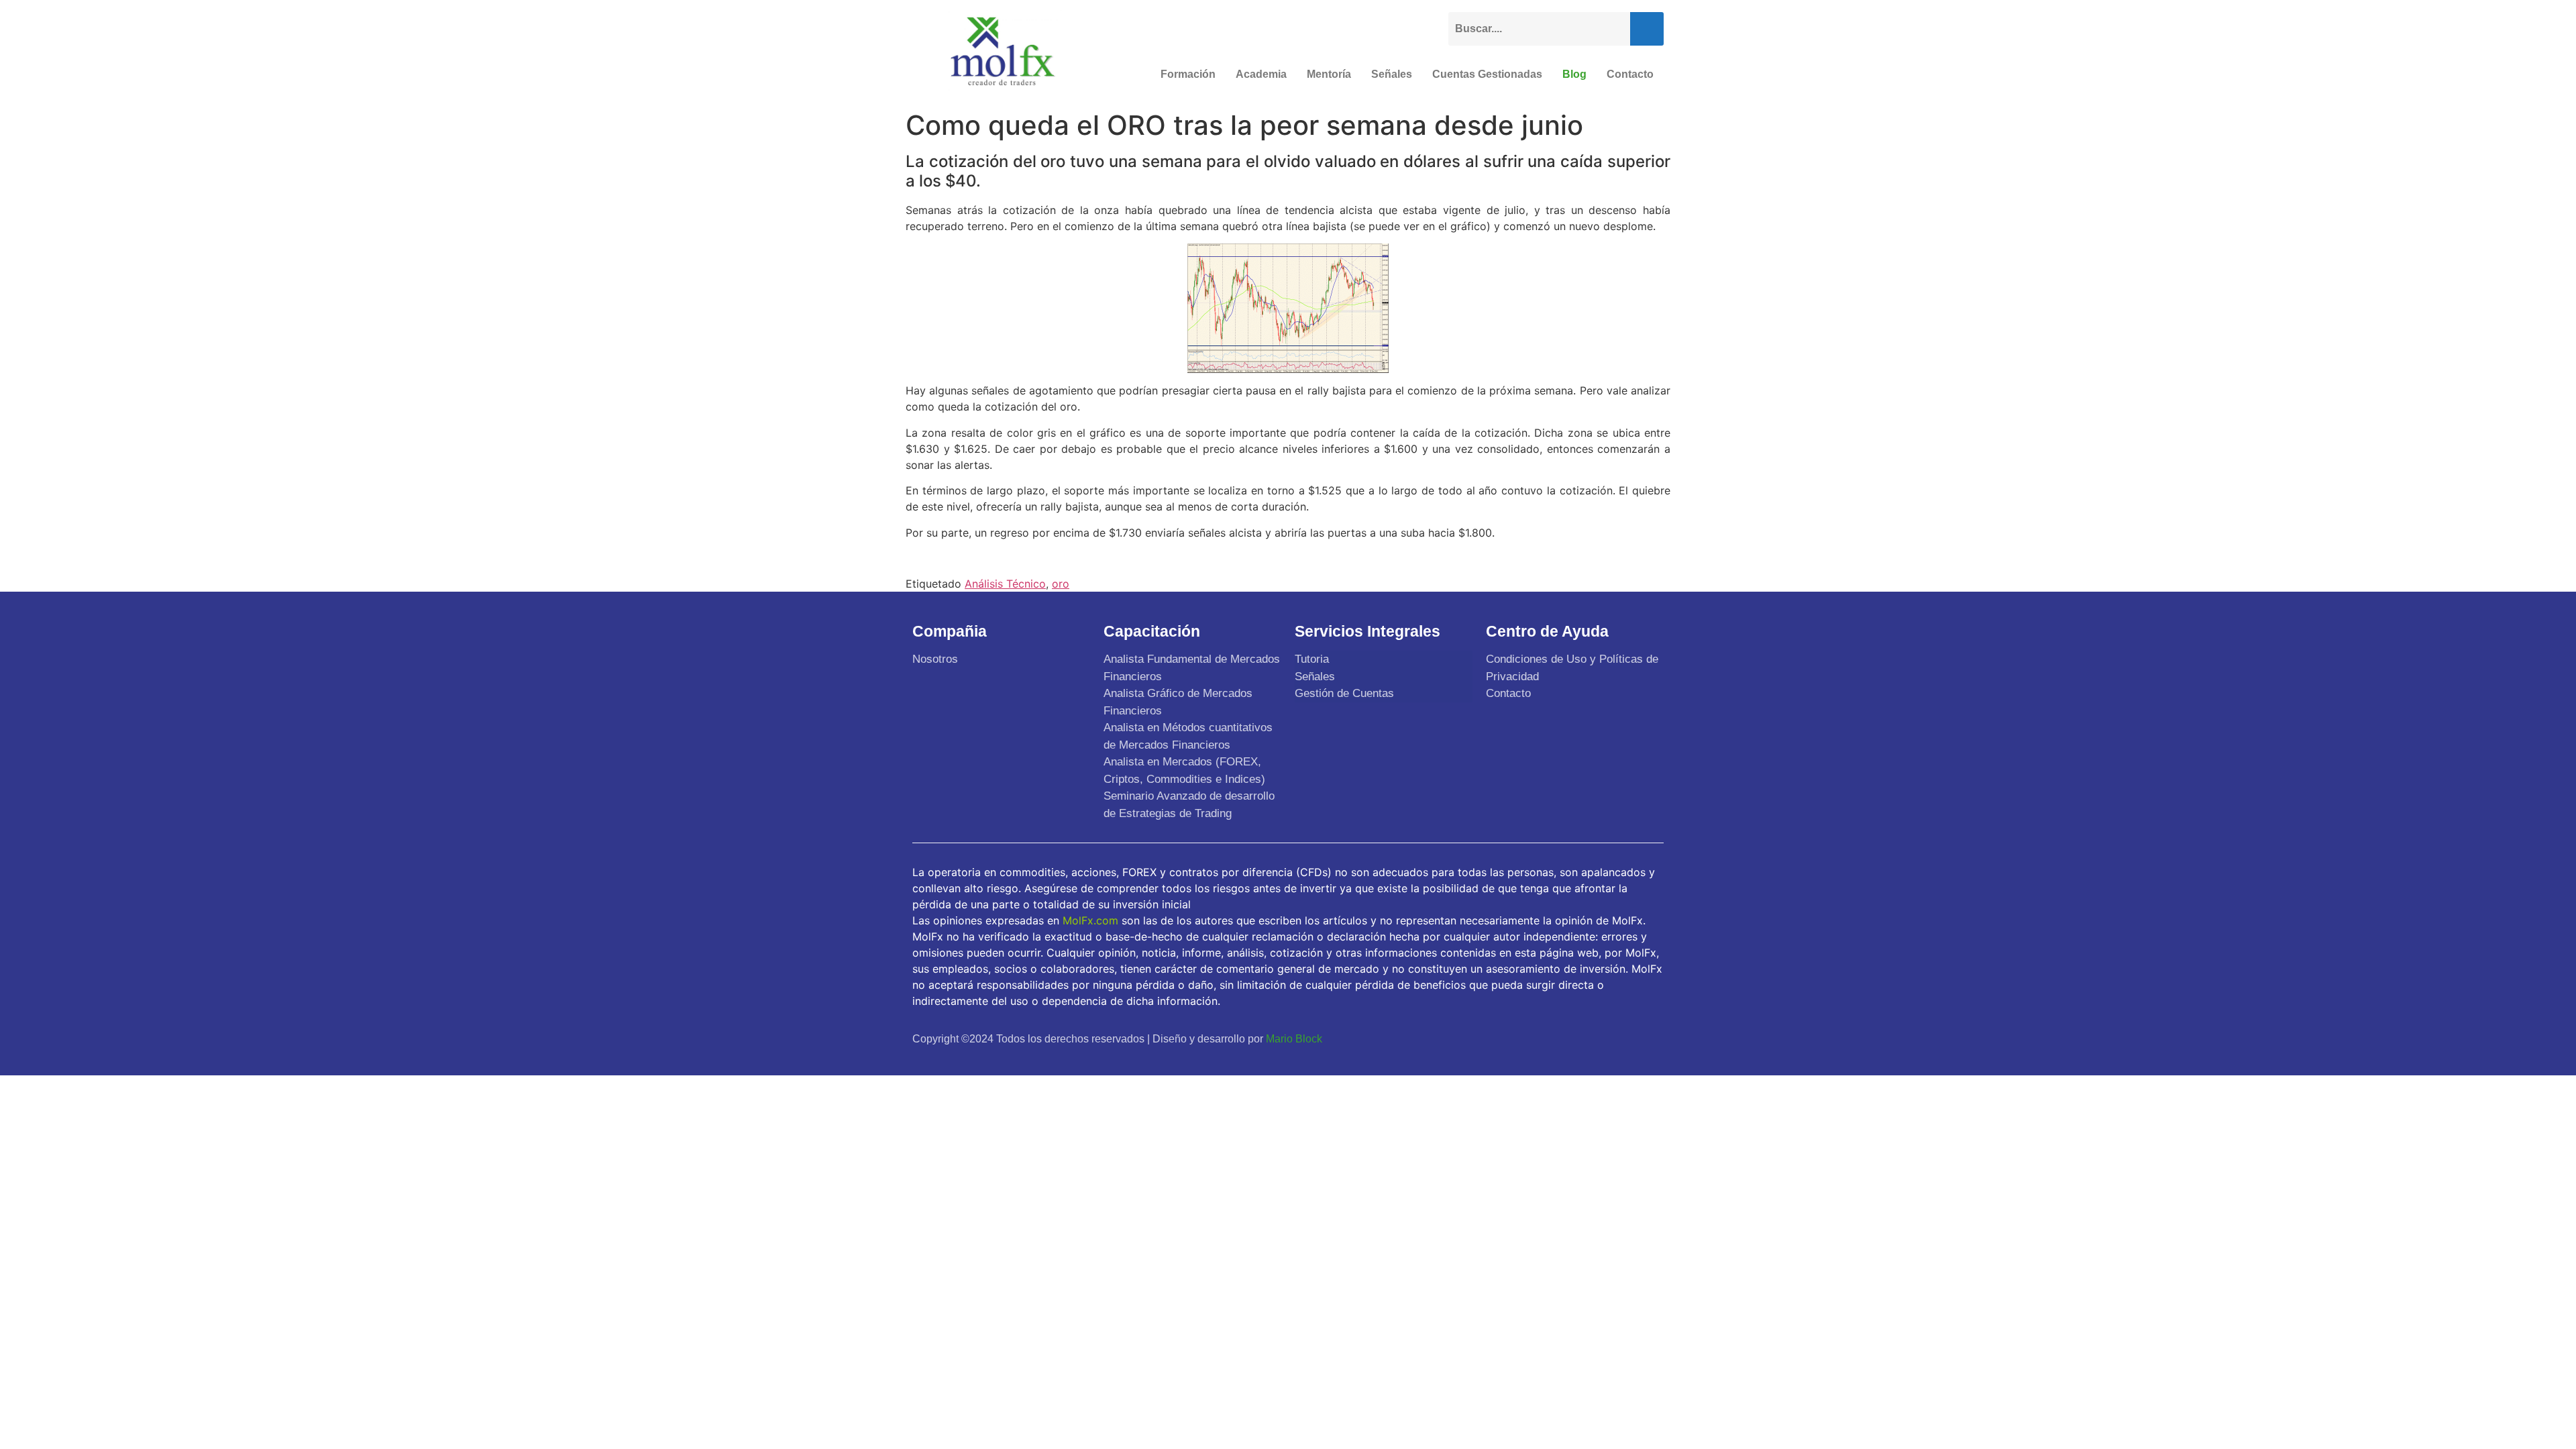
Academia (1261, 74)
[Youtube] (1617, 1038)
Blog (1574, 74)
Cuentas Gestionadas (1487, 74)
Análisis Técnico (1005, 584)
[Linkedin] (1649, 1038)
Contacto (1630, 74)
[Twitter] (1586, 1038)
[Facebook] (1554, 1038)
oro (1061, 584)
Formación (1188, 74)
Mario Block (1294, 1039)
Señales (1392, 74)
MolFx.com (1090, 920)
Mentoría (1329, 74)
